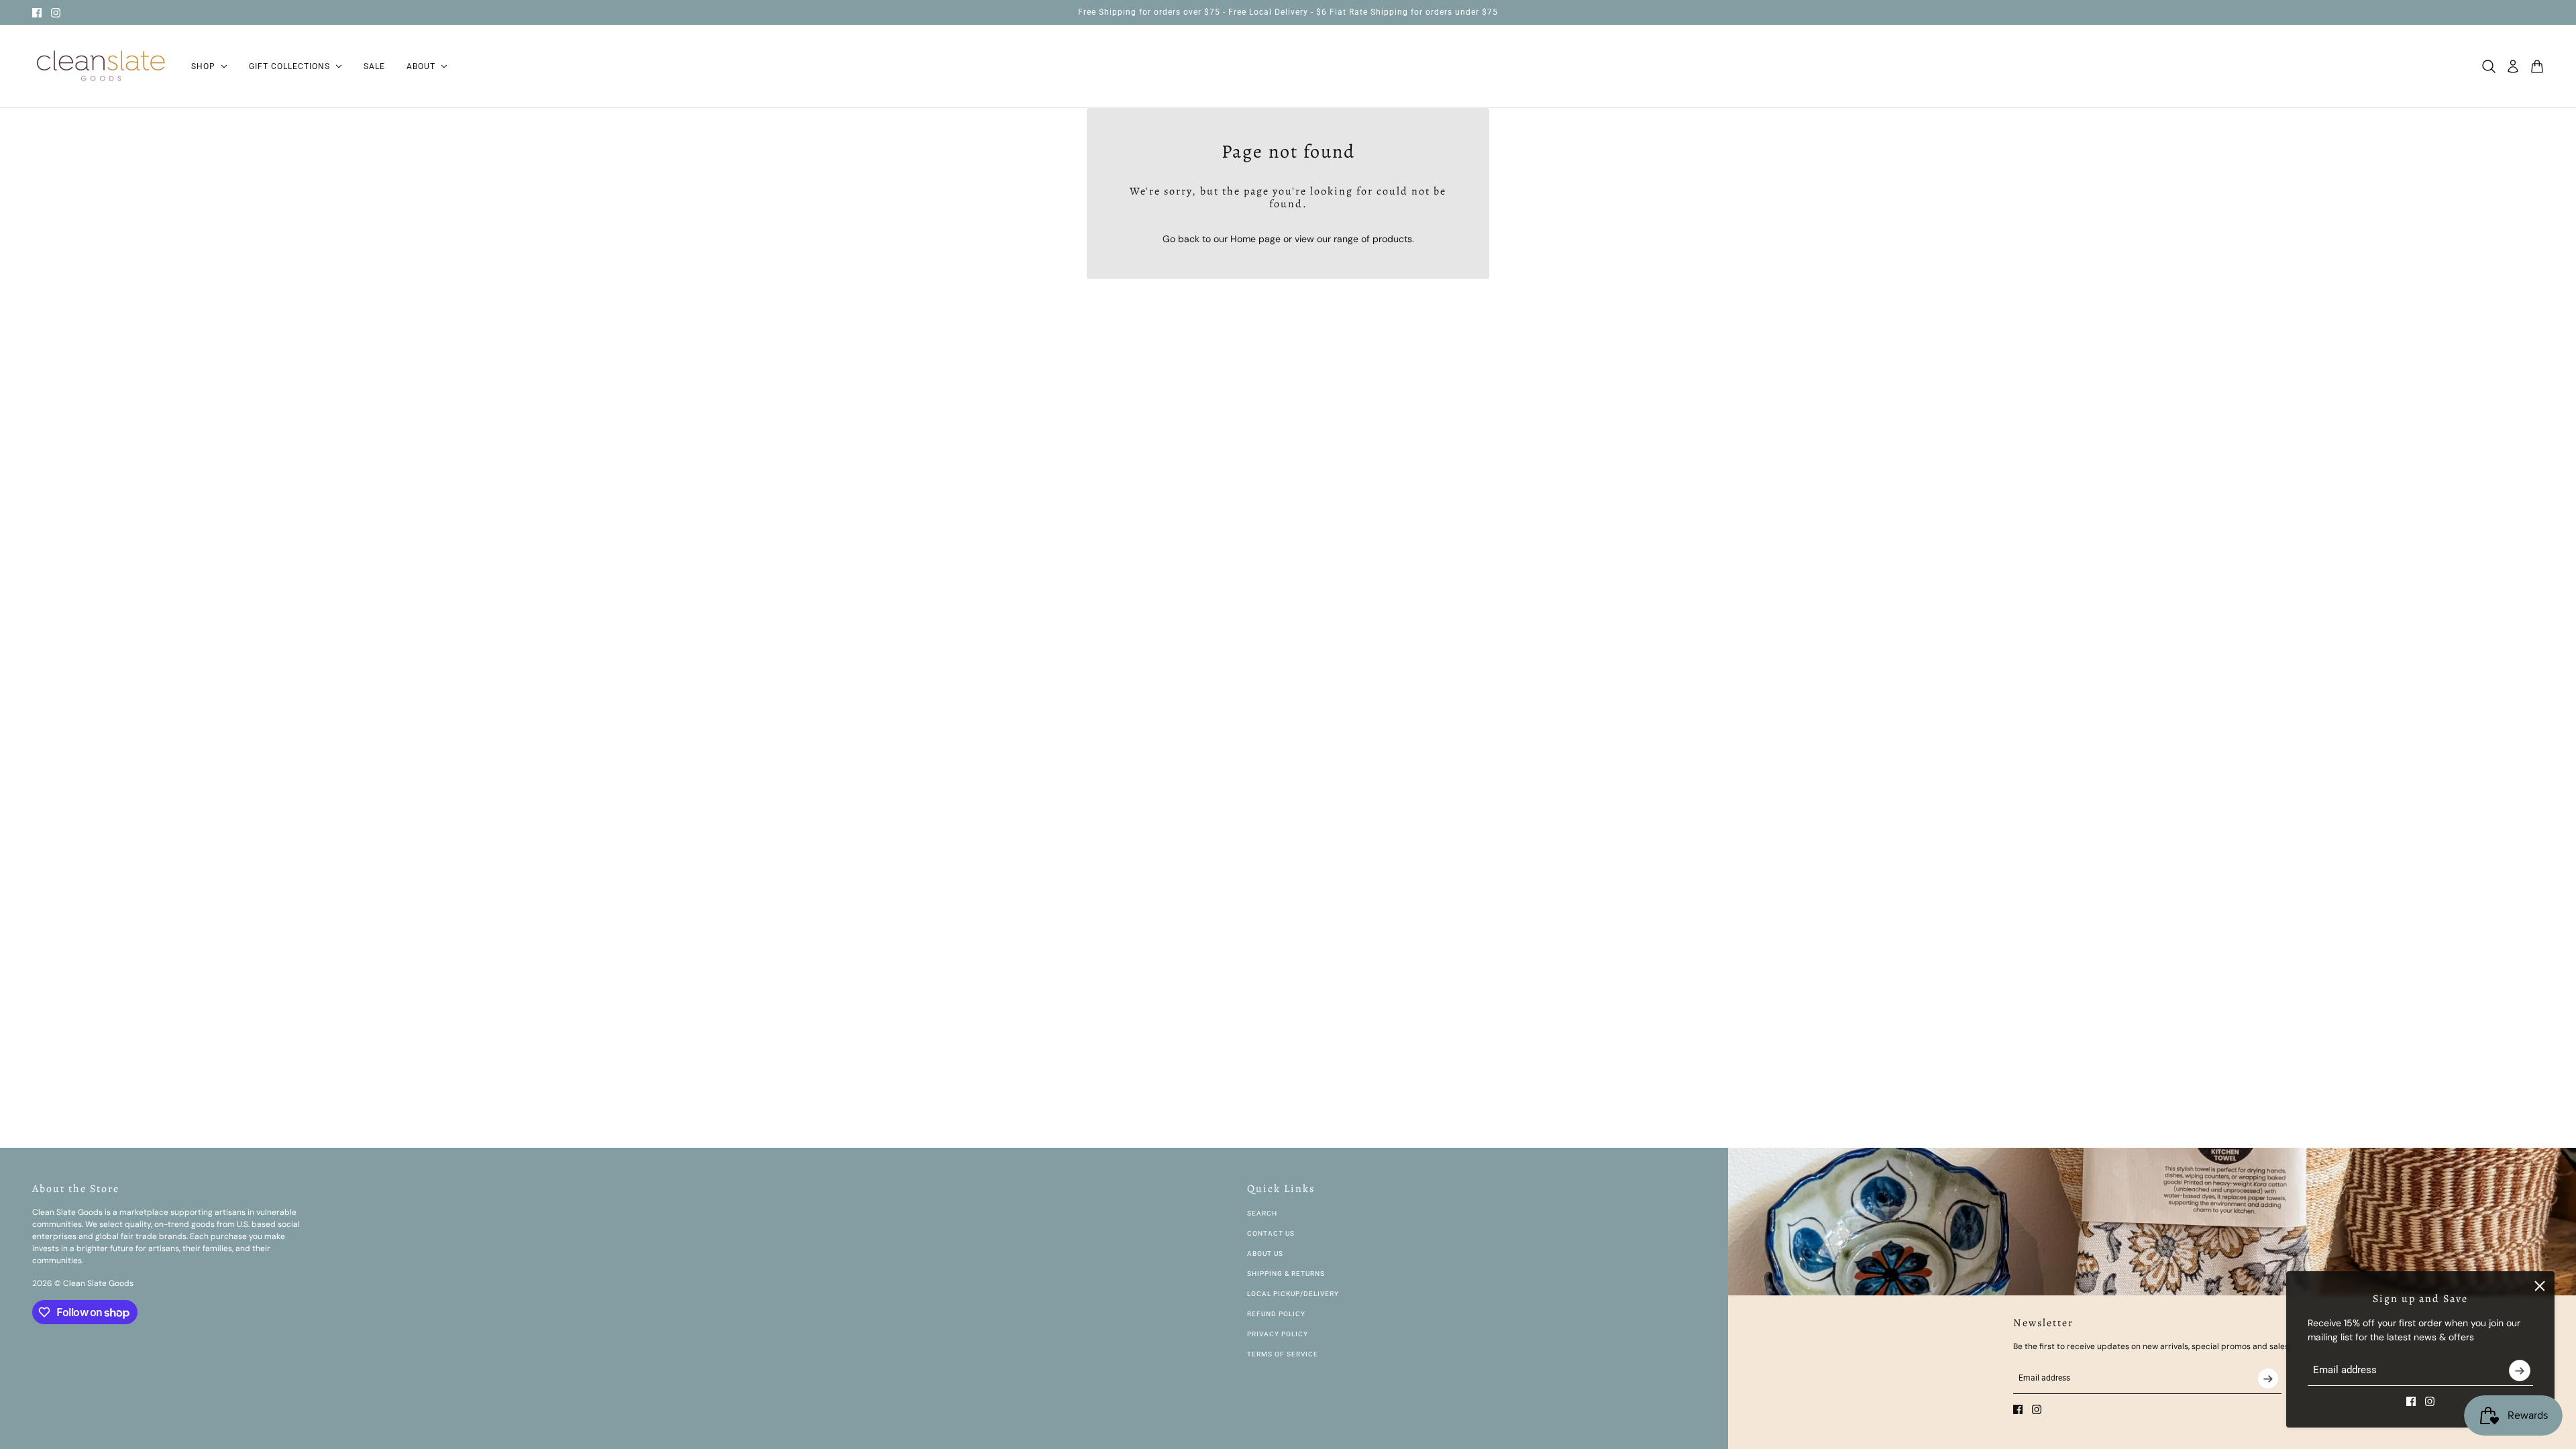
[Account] (2513, 66)
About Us (1265, 1253)
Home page (1255, 239)
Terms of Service (1283, 1354)
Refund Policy (1276, 1314)
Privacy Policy (1278, 1334)
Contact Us (1271, 1233)
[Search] (2489, 66)
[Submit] (2520, 1371)
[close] (2540, 1286)
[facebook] (37, 13)
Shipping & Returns (1286, 1274)
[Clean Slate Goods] (101, 66)
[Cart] (2537, 66)
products (1392, 239)
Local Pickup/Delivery (1293, 1294)
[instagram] (56, 13)
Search (1262, 1213)
